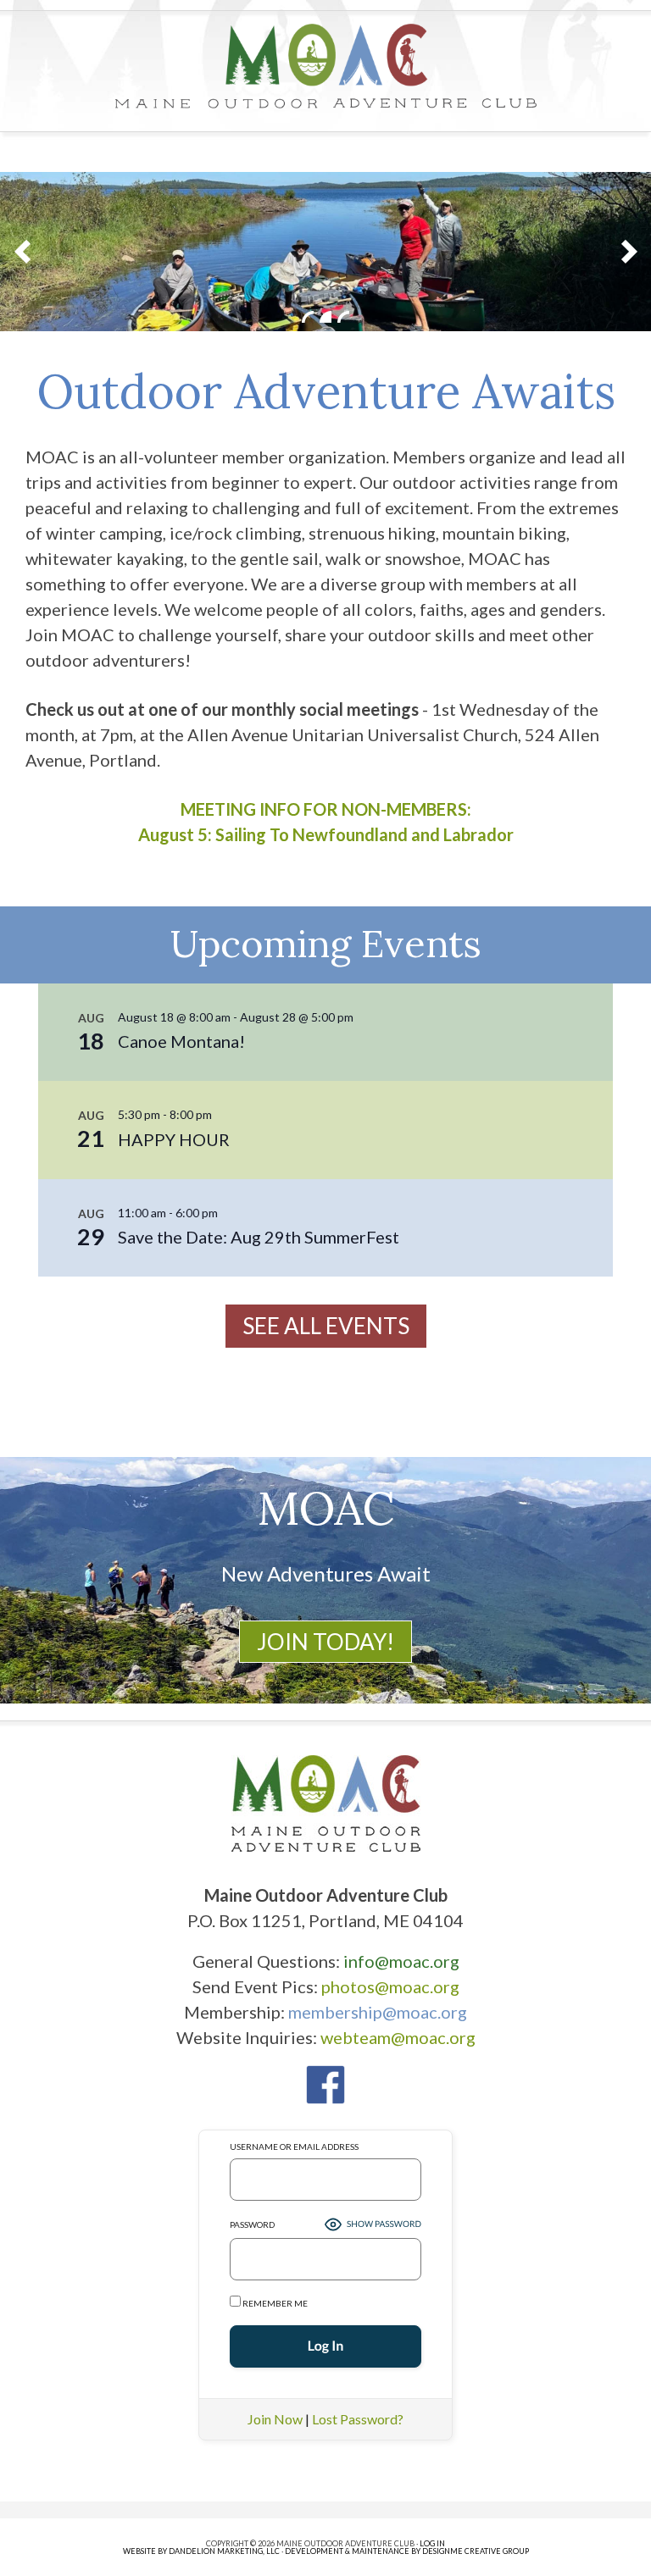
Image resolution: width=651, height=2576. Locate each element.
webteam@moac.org (398, 2037)
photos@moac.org (390, 1986)
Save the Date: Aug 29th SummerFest (259, 1237)
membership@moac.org (378, 2012)
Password (252, 2224)
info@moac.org (401, 1961)
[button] (22, 252)
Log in (432, 2543)
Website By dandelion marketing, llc (201, 2551)
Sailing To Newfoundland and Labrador (364, 834)
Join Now (275, 2419)
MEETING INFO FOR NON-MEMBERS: (326, 809)
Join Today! (325, 1642)
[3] (343, 317)
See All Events (326, 1326)
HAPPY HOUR (174, 1139)
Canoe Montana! (181, 1041)
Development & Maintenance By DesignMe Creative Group (407, 2551)
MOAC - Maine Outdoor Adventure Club (325, 66)
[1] (308, 317)
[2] (325, 317)
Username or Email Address (294, 2147)
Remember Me (274, 2303)
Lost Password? (358, 2419)
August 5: (177, 834)
